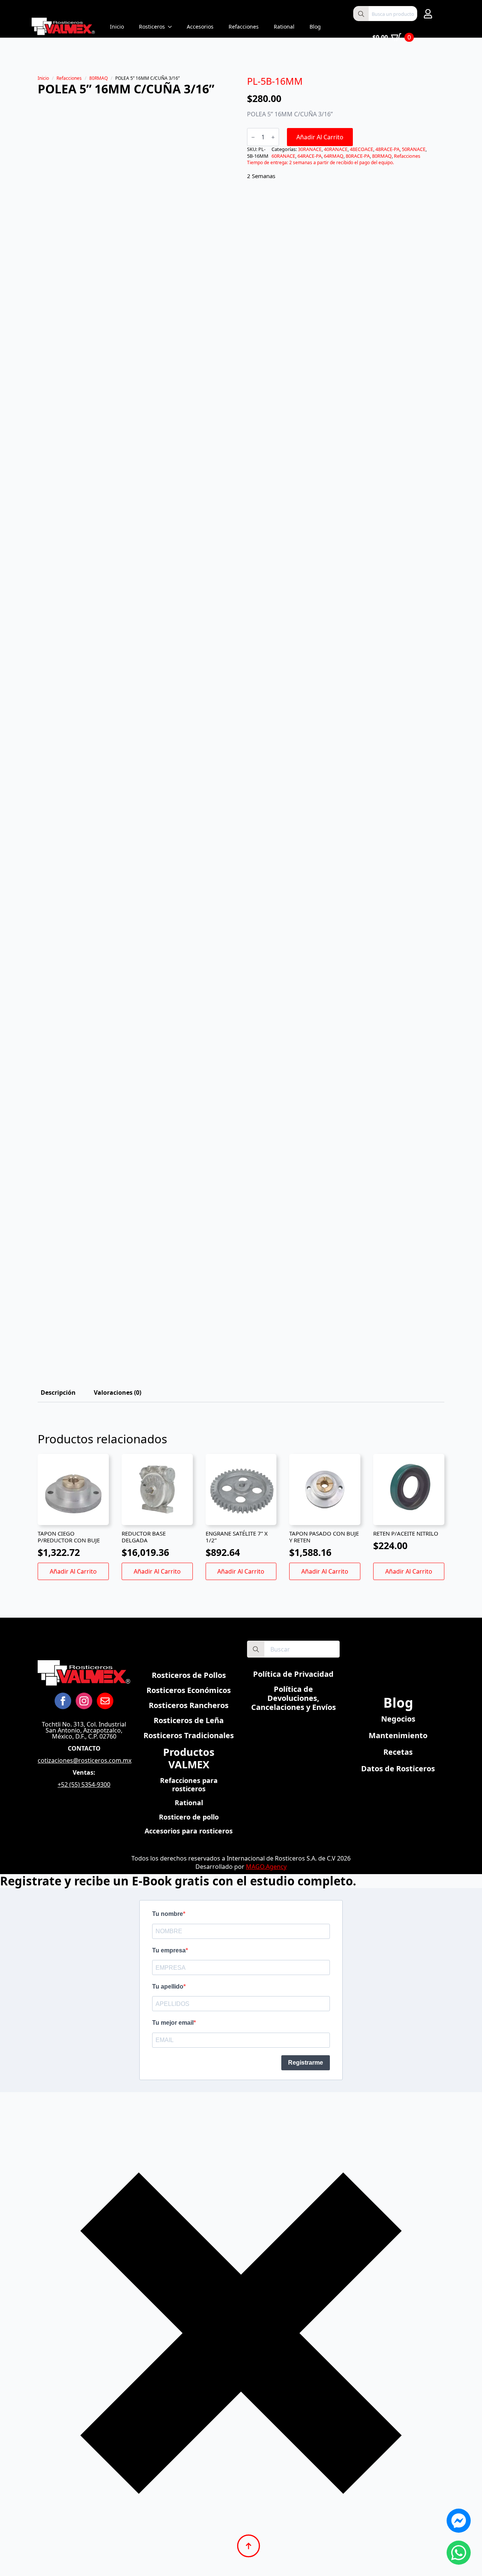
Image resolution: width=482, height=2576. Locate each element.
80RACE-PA (358, 156)
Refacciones (244, 27)
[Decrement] (253, 137)
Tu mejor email (173, 2023)
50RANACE (414, 149)
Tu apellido (168, 1987)
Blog (315, 27)
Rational (284, 27)
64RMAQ (334, 156)
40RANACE (336, 149)
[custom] (105, 1701)
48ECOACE (361, 149)
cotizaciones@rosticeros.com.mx (85, 1760)
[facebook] (63, 1701)
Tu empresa (169, 1950)
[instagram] (84, 1701)
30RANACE (310, 149)
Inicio (117, 27)
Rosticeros (152, 27)
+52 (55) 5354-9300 (84, 1784)
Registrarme (306, 2063)
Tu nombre (168, 1914)
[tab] (58, 1392)
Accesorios (200, 27)
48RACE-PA (387, 149)
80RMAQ (98, 78)
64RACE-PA (310, 156)
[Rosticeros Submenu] (172, 27)
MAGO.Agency (266, 1867)
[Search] (361, 14)
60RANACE (283, 156)
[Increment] (273, 137)
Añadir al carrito (320, 137)
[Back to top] (249, 2546)
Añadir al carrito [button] (73, 1571)
